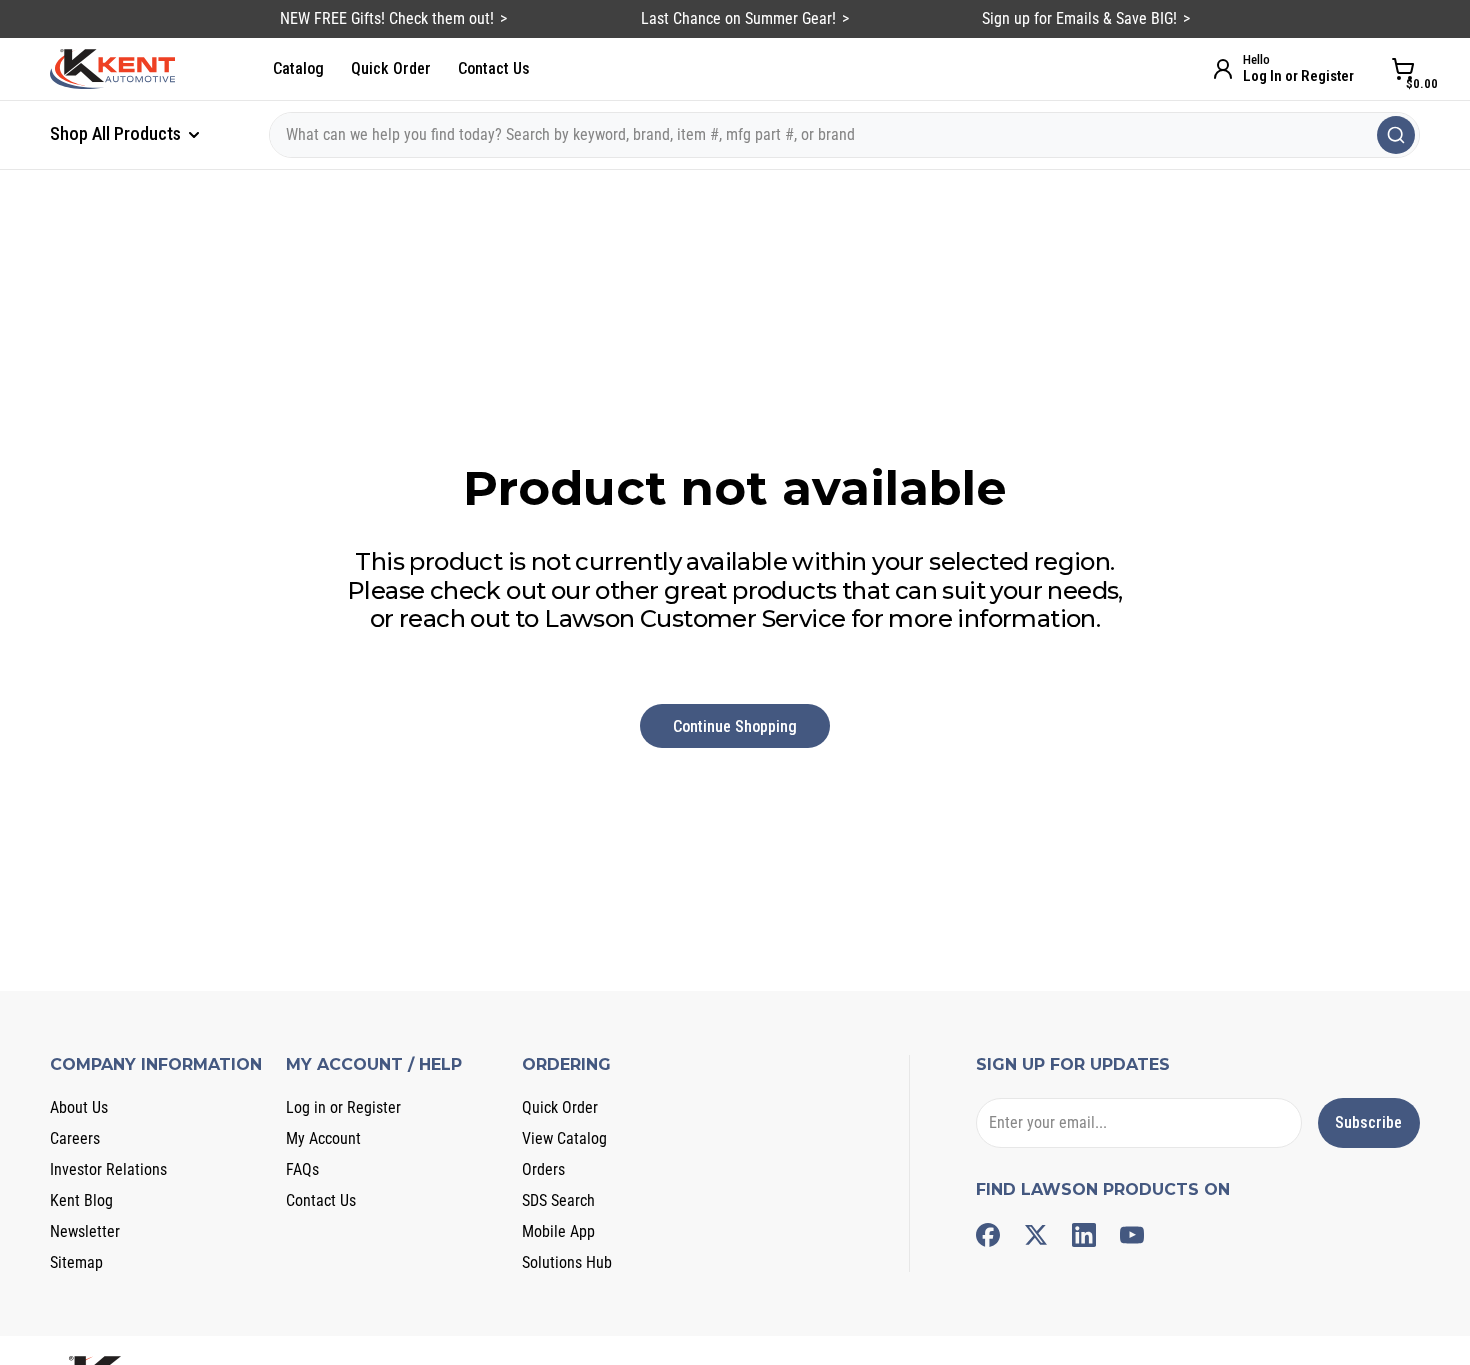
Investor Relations (108, 1169)
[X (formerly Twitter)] (1036, 1235)
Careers (75, 1138)
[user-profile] (1223, 69)
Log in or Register (343, 1107)
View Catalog (564, 1138)
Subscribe (1368, 1122)
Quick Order (391, 68)
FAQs (302, 1169)
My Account (323, 1138)
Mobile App (558, 1231)
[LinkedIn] (1084, 1235)
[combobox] (844, 135)
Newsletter (85, 1231)
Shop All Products (117, 133)
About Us (79, 1107)
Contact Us (494, 68)
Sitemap (76, 1262)
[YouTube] (1132, 1235)
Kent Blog (81, 1200)
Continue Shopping (735, 726)
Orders (543, 1169)
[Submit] (1396, 135)
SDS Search (558, 1200)
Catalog (298, 68)
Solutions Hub (567, 1262)
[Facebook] (988, 1235)
